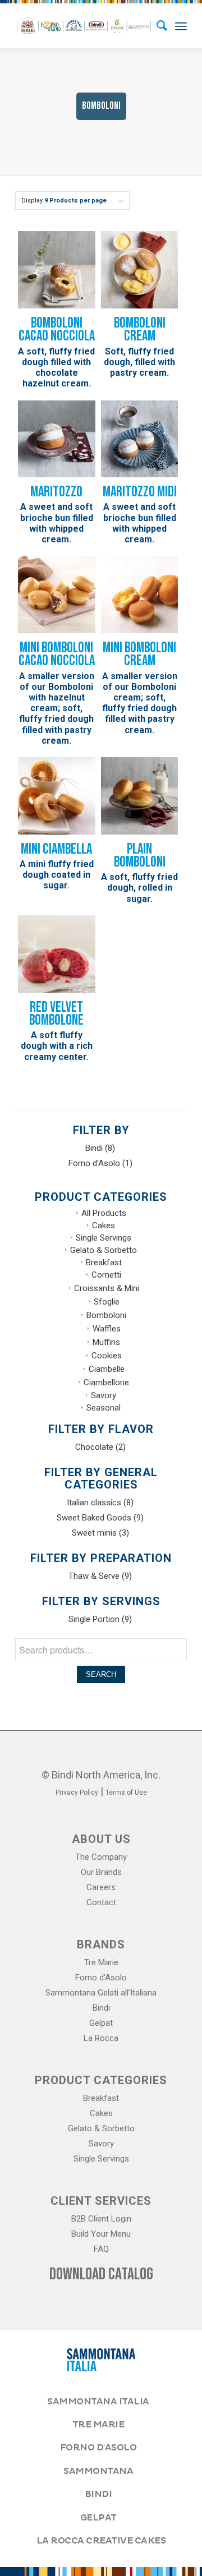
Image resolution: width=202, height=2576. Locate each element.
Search (101, 1674)
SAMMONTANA (98, 2471)
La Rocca (101, 2038)
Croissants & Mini (107, 1288)
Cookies (107, 1356)
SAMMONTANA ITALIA (98, 2402)
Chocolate (94, 1447)
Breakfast (104, 1262)
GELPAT (98, 2518)
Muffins (106, 1342)
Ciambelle (107, 1369)
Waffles (107, 1329)
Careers (101, 1887)
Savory (104, 1395)
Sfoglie (107, 1302)
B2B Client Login (101, 2219)
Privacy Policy (77, 1792)
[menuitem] (156, 26)
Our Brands (101, 1872)
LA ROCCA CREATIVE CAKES (101, 2541)
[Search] (156, 26)
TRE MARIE (98, 2425)
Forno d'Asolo (94, 1163)
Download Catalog (101, 2274)
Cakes (104, 1225)
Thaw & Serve (94, 1576)
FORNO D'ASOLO (98, 2448)
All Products (104, 1213)
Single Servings (104, 1238)
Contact (101, 1902)
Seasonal (104, 1408)
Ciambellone (106, 1383)
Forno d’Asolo (101, 1978)
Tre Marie (101, 1962)
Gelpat (101, 2023)
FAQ (101, 2249)
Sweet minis (94, 1533)
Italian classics (94, 1503)
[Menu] (181, 26)
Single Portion (94, 1619)
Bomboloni (106, 1315)
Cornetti (106, 1275)
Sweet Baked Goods (94, 1518)
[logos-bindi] (84, 26)
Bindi (94, 1148)
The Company (101, 1857)
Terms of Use (126, 1792)
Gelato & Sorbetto (104, 1250)
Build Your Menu (101, 2234)
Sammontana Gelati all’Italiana (101, 1993)
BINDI (98, 2494)
